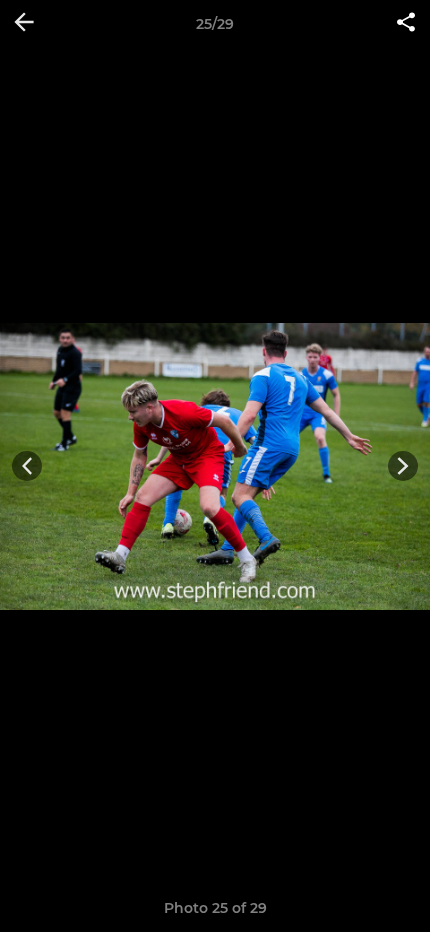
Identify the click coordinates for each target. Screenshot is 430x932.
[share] (406, 24)
